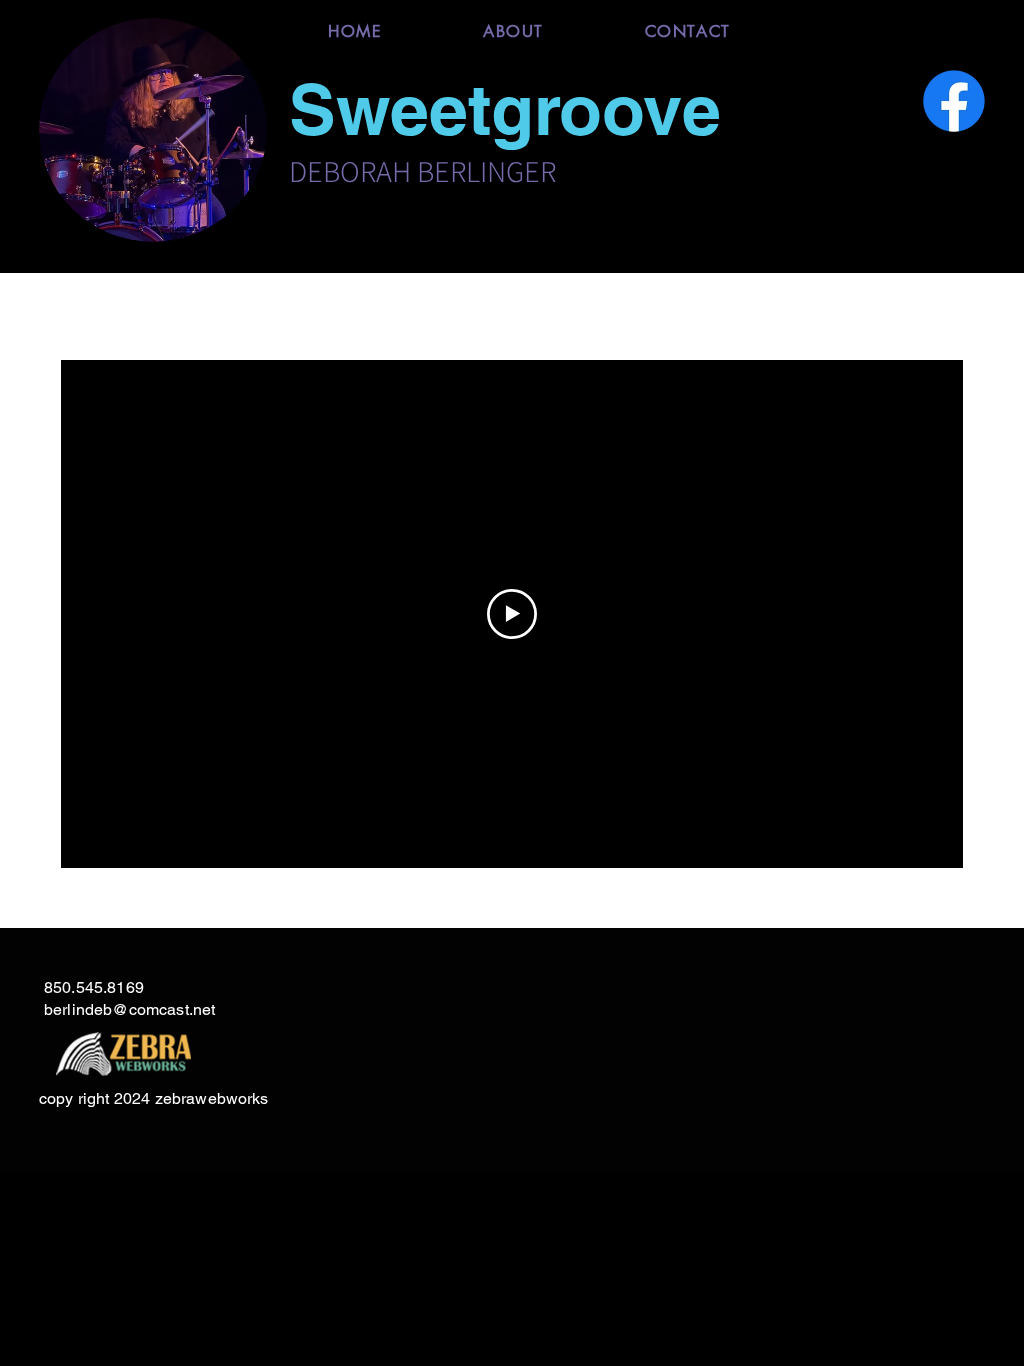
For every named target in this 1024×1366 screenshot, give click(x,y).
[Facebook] (954, 101)
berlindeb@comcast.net (129, 1009)
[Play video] (512, 614)
